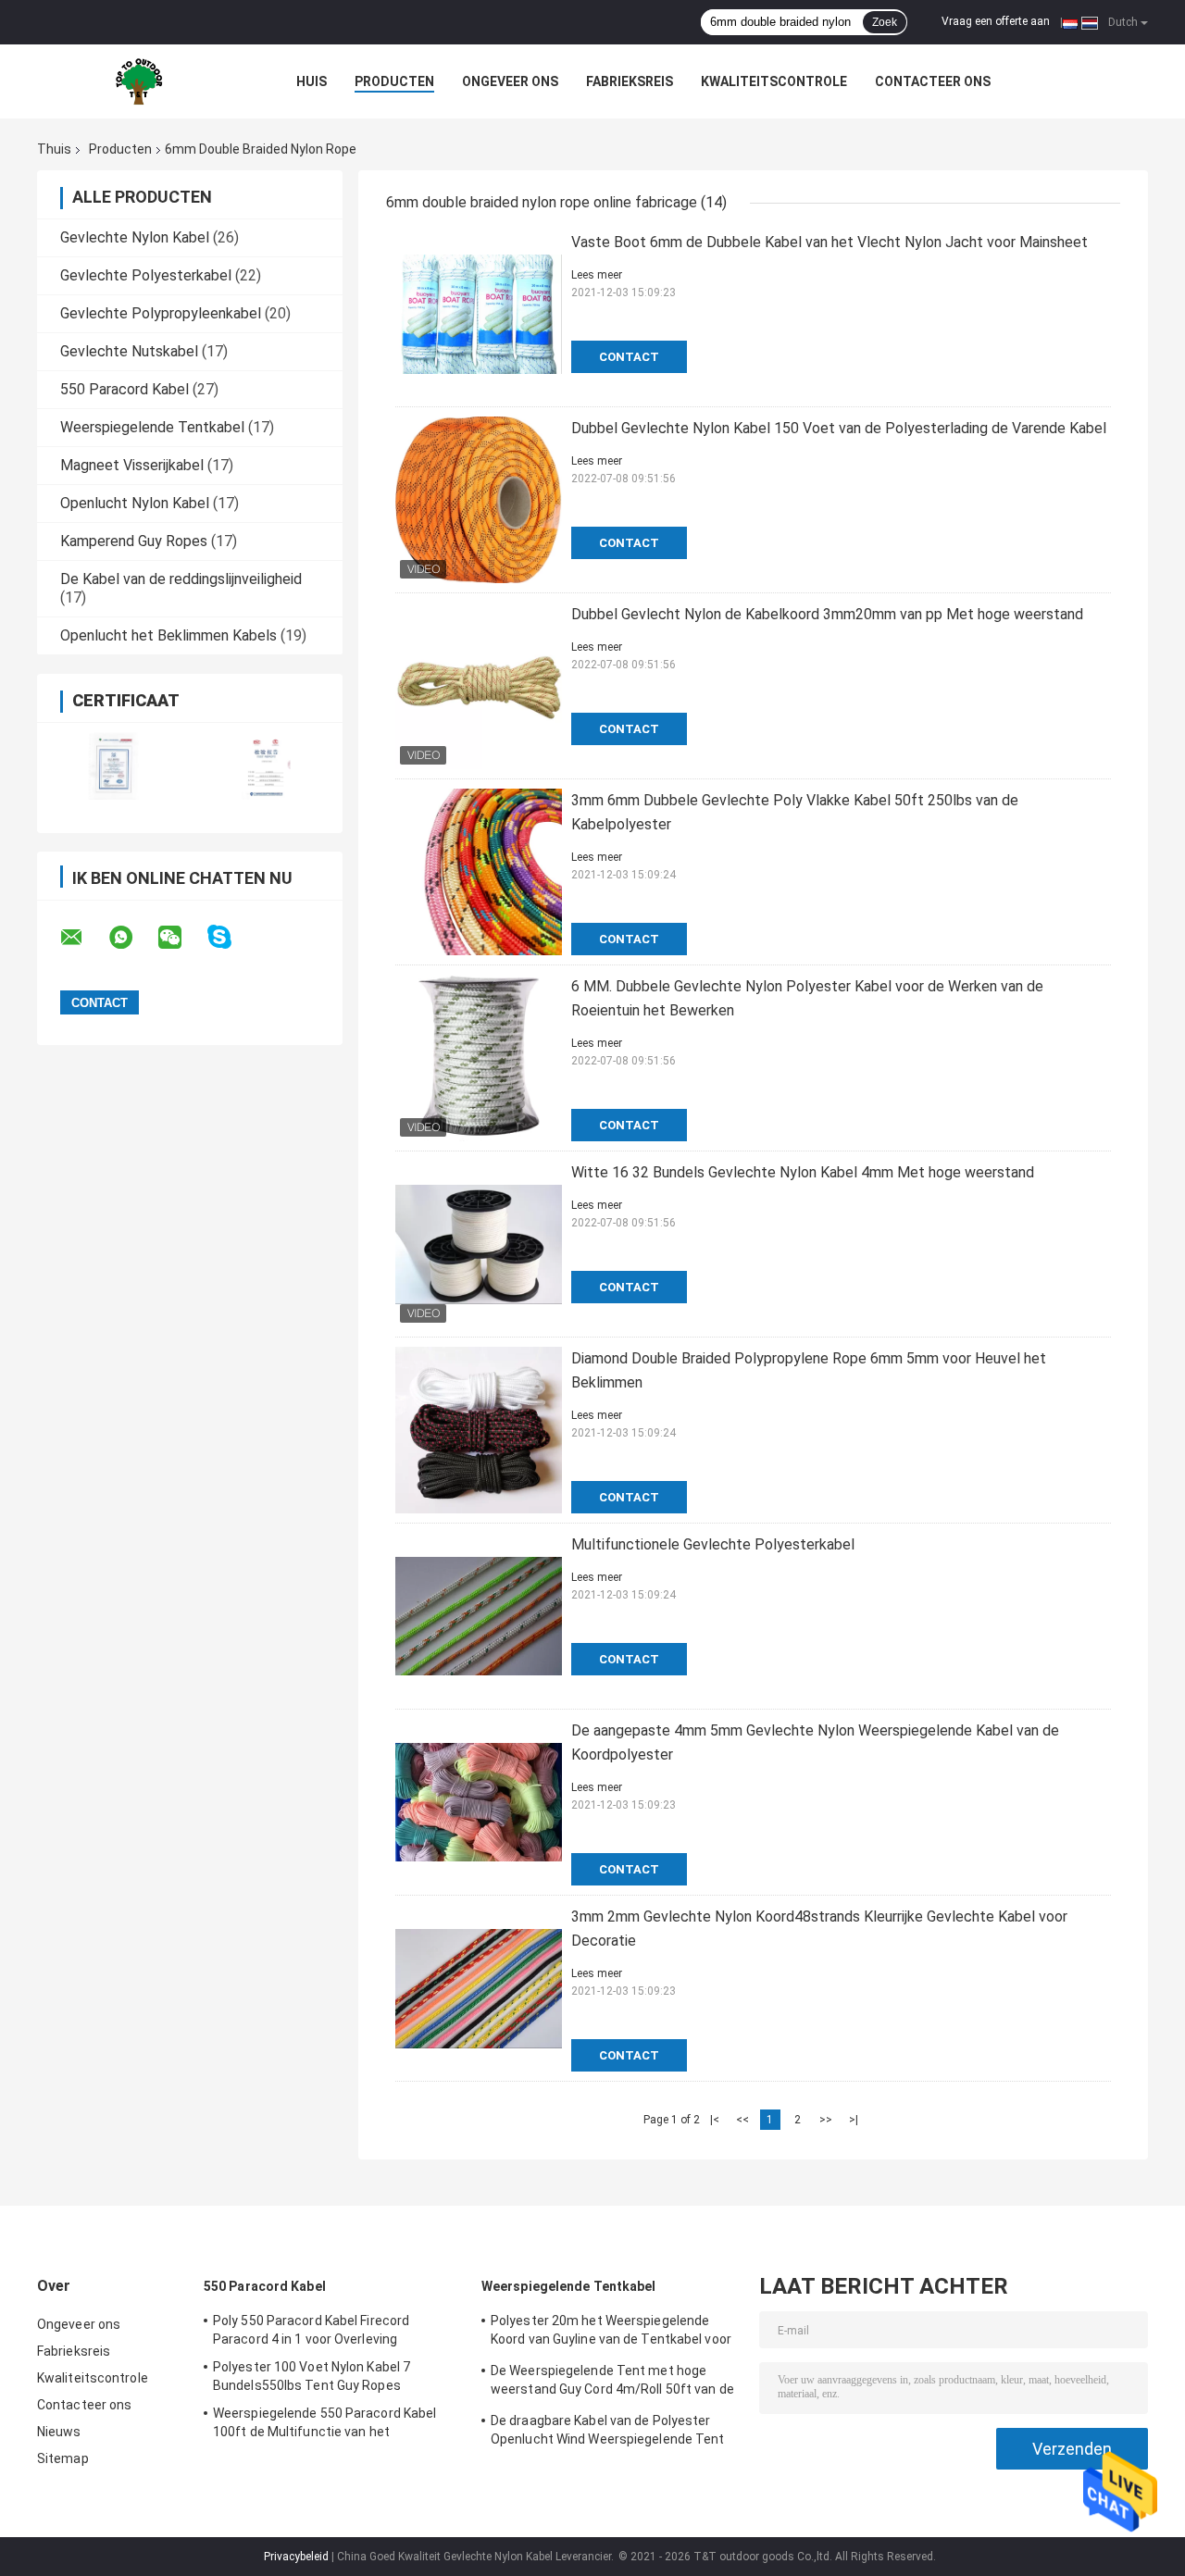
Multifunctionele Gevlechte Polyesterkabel (713, 1544)
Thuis (54, 149)
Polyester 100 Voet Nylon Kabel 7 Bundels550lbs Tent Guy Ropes (312, 2376)
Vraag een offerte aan (996, 21)
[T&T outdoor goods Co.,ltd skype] (231, 937)
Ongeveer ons (510, 81)
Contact (629, 357)
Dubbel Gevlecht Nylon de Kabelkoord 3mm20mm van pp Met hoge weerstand (827, 614)
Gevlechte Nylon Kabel (135, 237)
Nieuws (59, 2432)
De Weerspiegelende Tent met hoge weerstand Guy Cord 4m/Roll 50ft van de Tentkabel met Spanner (612, 2383)
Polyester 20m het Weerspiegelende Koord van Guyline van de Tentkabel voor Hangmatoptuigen (611, 2333)
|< (715, 2120)
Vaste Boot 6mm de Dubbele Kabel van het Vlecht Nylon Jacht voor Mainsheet (829, 242)
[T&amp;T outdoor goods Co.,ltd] (139, 81)
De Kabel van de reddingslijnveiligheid (181, 579)
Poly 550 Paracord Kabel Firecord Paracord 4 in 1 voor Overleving (311, 2330)
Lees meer (597, 275)
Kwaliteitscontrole (774, 81)
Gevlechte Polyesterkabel (146, 275)
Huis (312, 81)
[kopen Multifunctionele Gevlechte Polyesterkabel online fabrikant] (479, 1616)
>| (854, 2120)
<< (742, 2120)
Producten (394, 81)
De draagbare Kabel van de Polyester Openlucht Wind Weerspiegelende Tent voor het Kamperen (608, 2433)
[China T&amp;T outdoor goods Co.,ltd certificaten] (113, 766)
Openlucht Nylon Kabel (135, 503)
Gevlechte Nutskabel (129, 351)
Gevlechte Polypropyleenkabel (161, 313)
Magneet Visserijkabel (132, 465)
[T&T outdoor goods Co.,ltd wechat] (181, 938)
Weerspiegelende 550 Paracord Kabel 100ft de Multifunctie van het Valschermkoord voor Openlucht (324, 2425)
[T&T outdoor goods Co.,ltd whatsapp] (132, 938)
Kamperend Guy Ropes (134, 541)
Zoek (885, 22)
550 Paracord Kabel (125, 389)
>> (826, 2120)
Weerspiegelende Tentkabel (152, 427)
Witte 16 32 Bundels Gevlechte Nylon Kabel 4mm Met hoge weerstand (803, 1172)
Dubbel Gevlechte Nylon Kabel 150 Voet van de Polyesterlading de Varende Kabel (839, 428)
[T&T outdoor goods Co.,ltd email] (83, 938)
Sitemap (63, 2458)
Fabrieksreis (630, 81)
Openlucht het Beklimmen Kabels (168, 635)
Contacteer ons (933, 81)
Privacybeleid (296, 2557)
